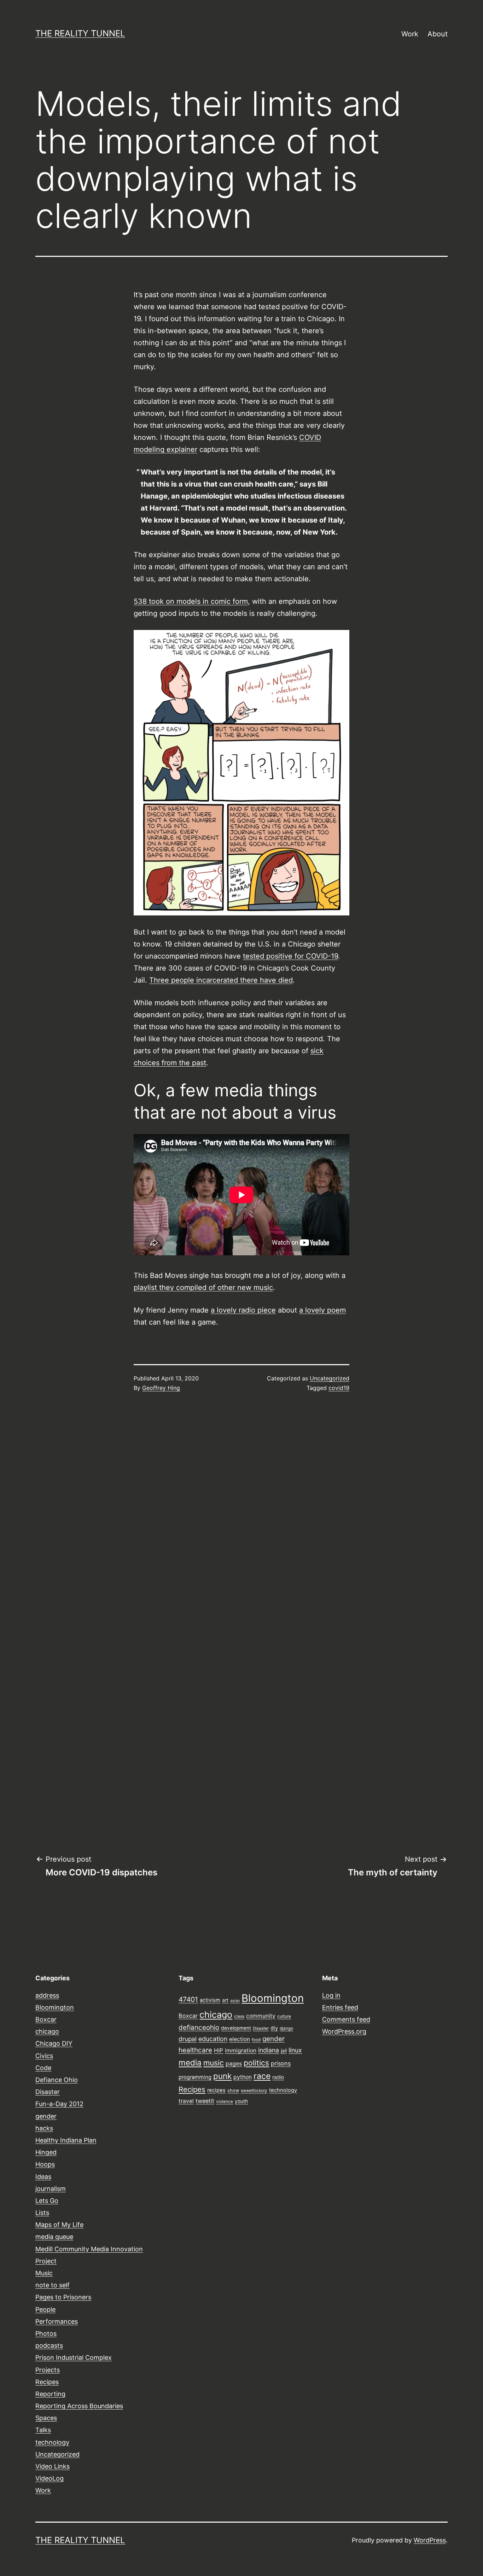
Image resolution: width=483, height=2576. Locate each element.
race (262, 2076)
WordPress (430, 2540)
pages (234, 2064)
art (225, 2000)
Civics (44, 2056)
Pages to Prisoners (63, 2297)
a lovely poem (322, 1310)
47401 (188, 1999)
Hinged (46, 2152)
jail (284, 2051)
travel (186, 2101)
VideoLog (50, 2478)
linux (295, 2050)
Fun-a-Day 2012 (59, 2104)
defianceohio (199, 2027)
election (240, 2039)
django (286, 2028)
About (438, 34)
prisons (281, 2063)
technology (52, 2442)
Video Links (53, 2466)
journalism (51, 2189)
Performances (57, 2321)
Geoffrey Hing (161, 1388)
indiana (269, 2050)
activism (210, 2000)
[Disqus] (241, 1517)
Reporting (50, 2394)
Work (410, 34)
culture (284, 2016)
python (243, 2077)
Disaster (48, 2092)
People (45, 2309)
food (256, 2040)
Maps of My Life (59, 2225)
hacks (44, 2128)
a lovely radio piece (243, 1310)
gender (46, 2116)
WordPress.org (344, 2031)
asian (235, 2001)
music (214, 2063)
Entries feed (340, 2007)
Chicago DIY (54, 2043)
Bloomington (55, 2007)
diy (274, 2028)
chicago (47, 2031)
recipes (216, 2090)
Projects (48, 2370)
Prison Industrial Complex (74, 2357)
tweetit (205, 2101)
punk (222, 2076)
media (190, 2062)
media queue (54, 2237)
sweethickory (254, 2091)
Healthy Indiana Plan (66, 2140)
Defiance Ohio (57, 2080)
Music (44, 2273)
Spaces (46, 2418)
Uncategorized (330, 1378)
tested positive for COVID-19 (290, 956)
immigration (241, 2050)
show (233, 2090)
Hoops (45, 2164)
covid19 (339, 1388)
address (47, 1995)
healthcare (195, 2050)
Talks (43, 2430)
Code (43, 2068)
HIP (219, 2050)
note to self (53, 2285)
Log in (331, 1995)
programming (195, 2077)
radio (278, 2077)
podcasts (49, 2345)
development (236, 2028)
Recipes (47, 2382)
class (239, 2016)
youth (241, 2101)
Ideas (43, 2177)
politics (256, 2063)
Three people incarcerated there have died (221, 980)
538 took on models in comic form (191, 601)
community (261, 2016)
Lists (42, 2213)
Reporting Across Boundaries (79, 2406)
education (213, 2039)
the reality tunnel (80, 33)
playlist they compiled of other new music (203, 1287)
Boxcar (46, 2019)
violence (225, 2102)
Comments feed (346, 2019)
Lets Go (47, 2201)
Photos (46, 2333)
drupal (188, 2039)
